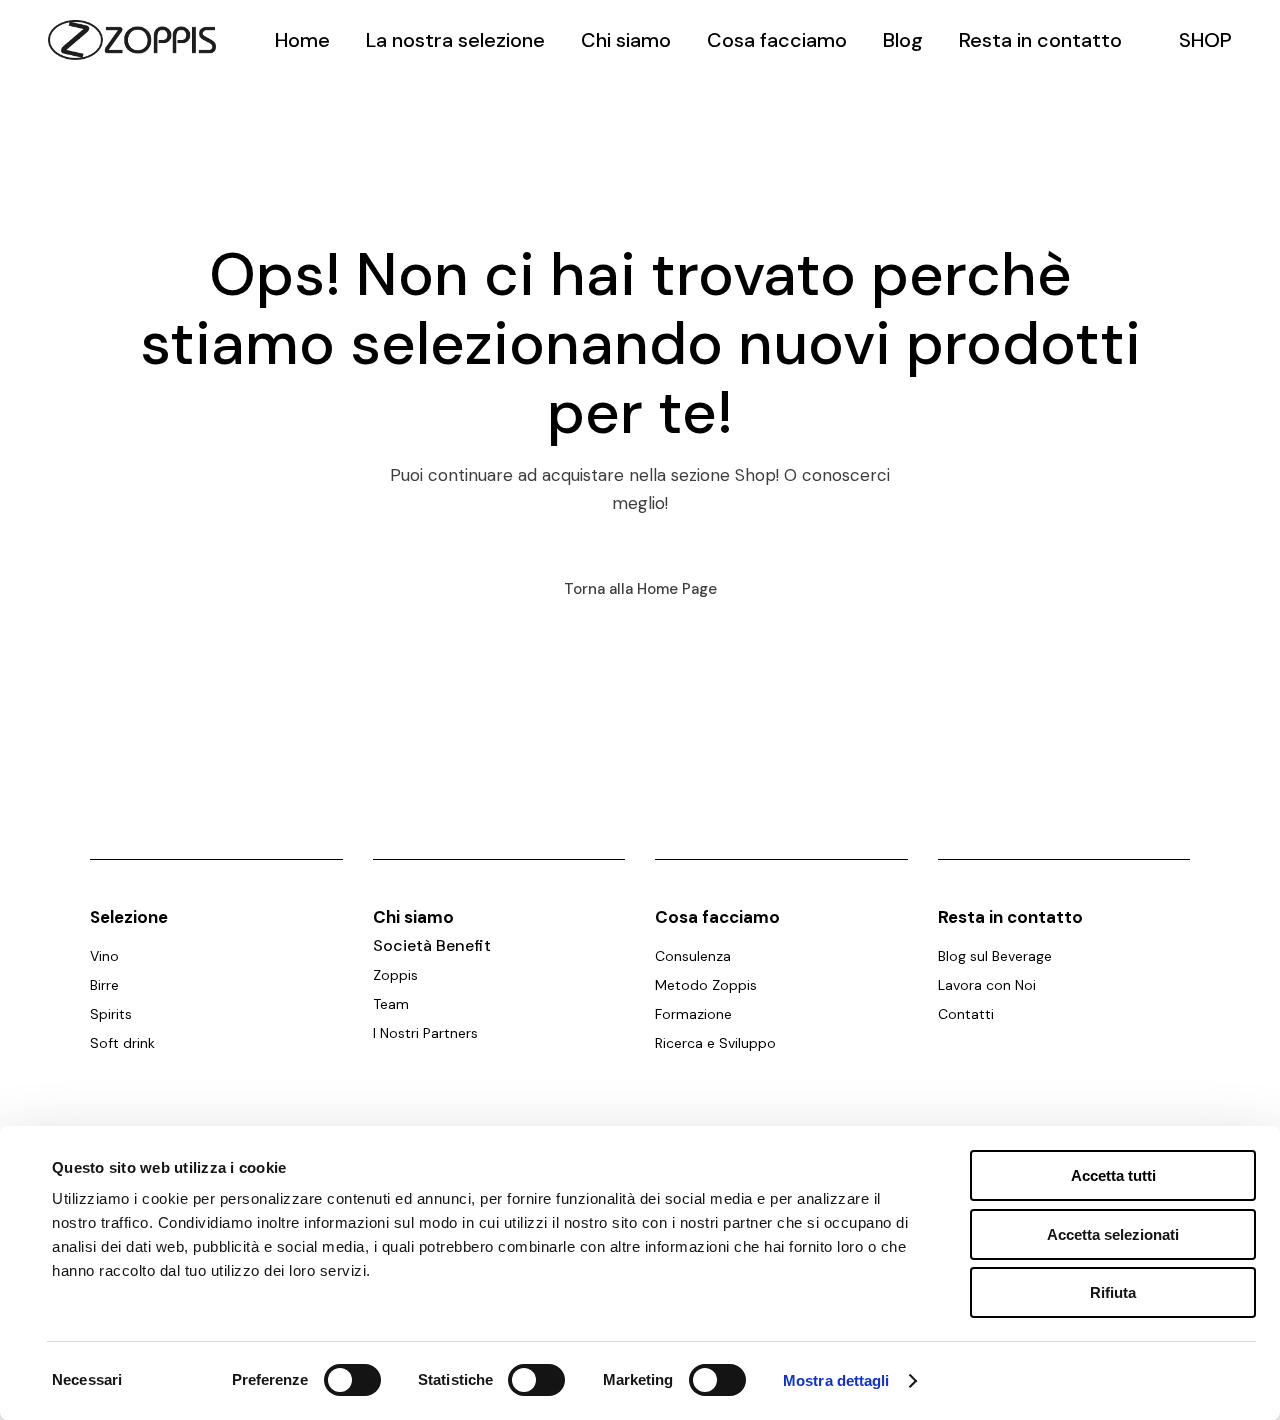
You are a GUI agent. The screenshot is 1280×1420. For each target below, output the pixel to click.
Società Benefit (432, 945)
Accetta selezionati (1113, 1234)
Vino (104, 956)
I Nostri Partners (425, 1033)
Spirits (111, 1014)
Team (391, 1004)
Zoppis (395, 975)
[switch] (352, 1380)
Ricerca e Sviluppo (715, 1043)
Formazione (693, 1014)
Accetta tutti (1113, 1175)
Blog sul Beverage (995, 956)
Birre (104, 985)
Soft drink (122, 1043)
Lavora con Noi (987, 985)
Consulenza (693, 956)
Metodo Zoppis (706, 985)
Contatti (966, 1014)
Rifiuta (1113, 1292)
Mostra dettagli (836, 1380)
